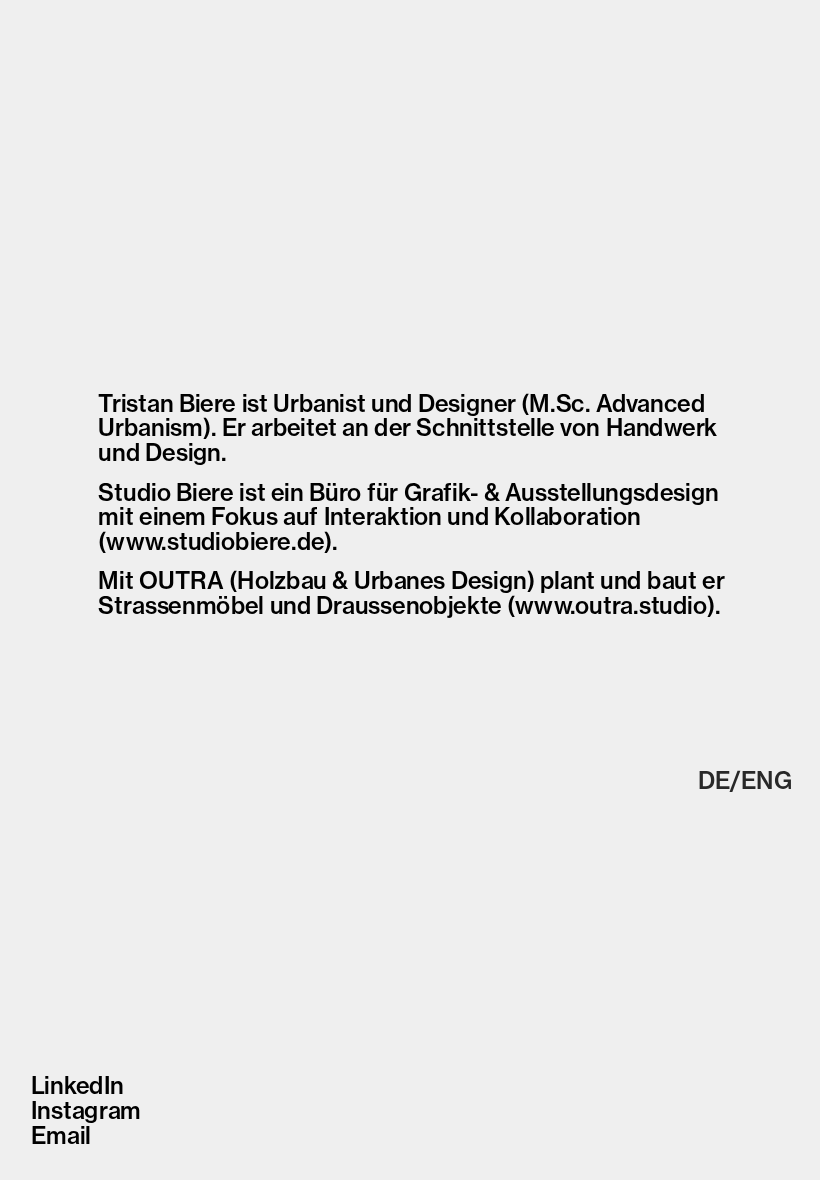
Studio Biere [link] (165, 491)
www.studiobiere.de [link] (215, 541)
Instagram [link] (85, 1110)
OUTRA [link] (181, 580)
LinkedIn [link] (76, 1085)
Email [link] (60, 1135)
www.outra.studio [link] (611, 605)
